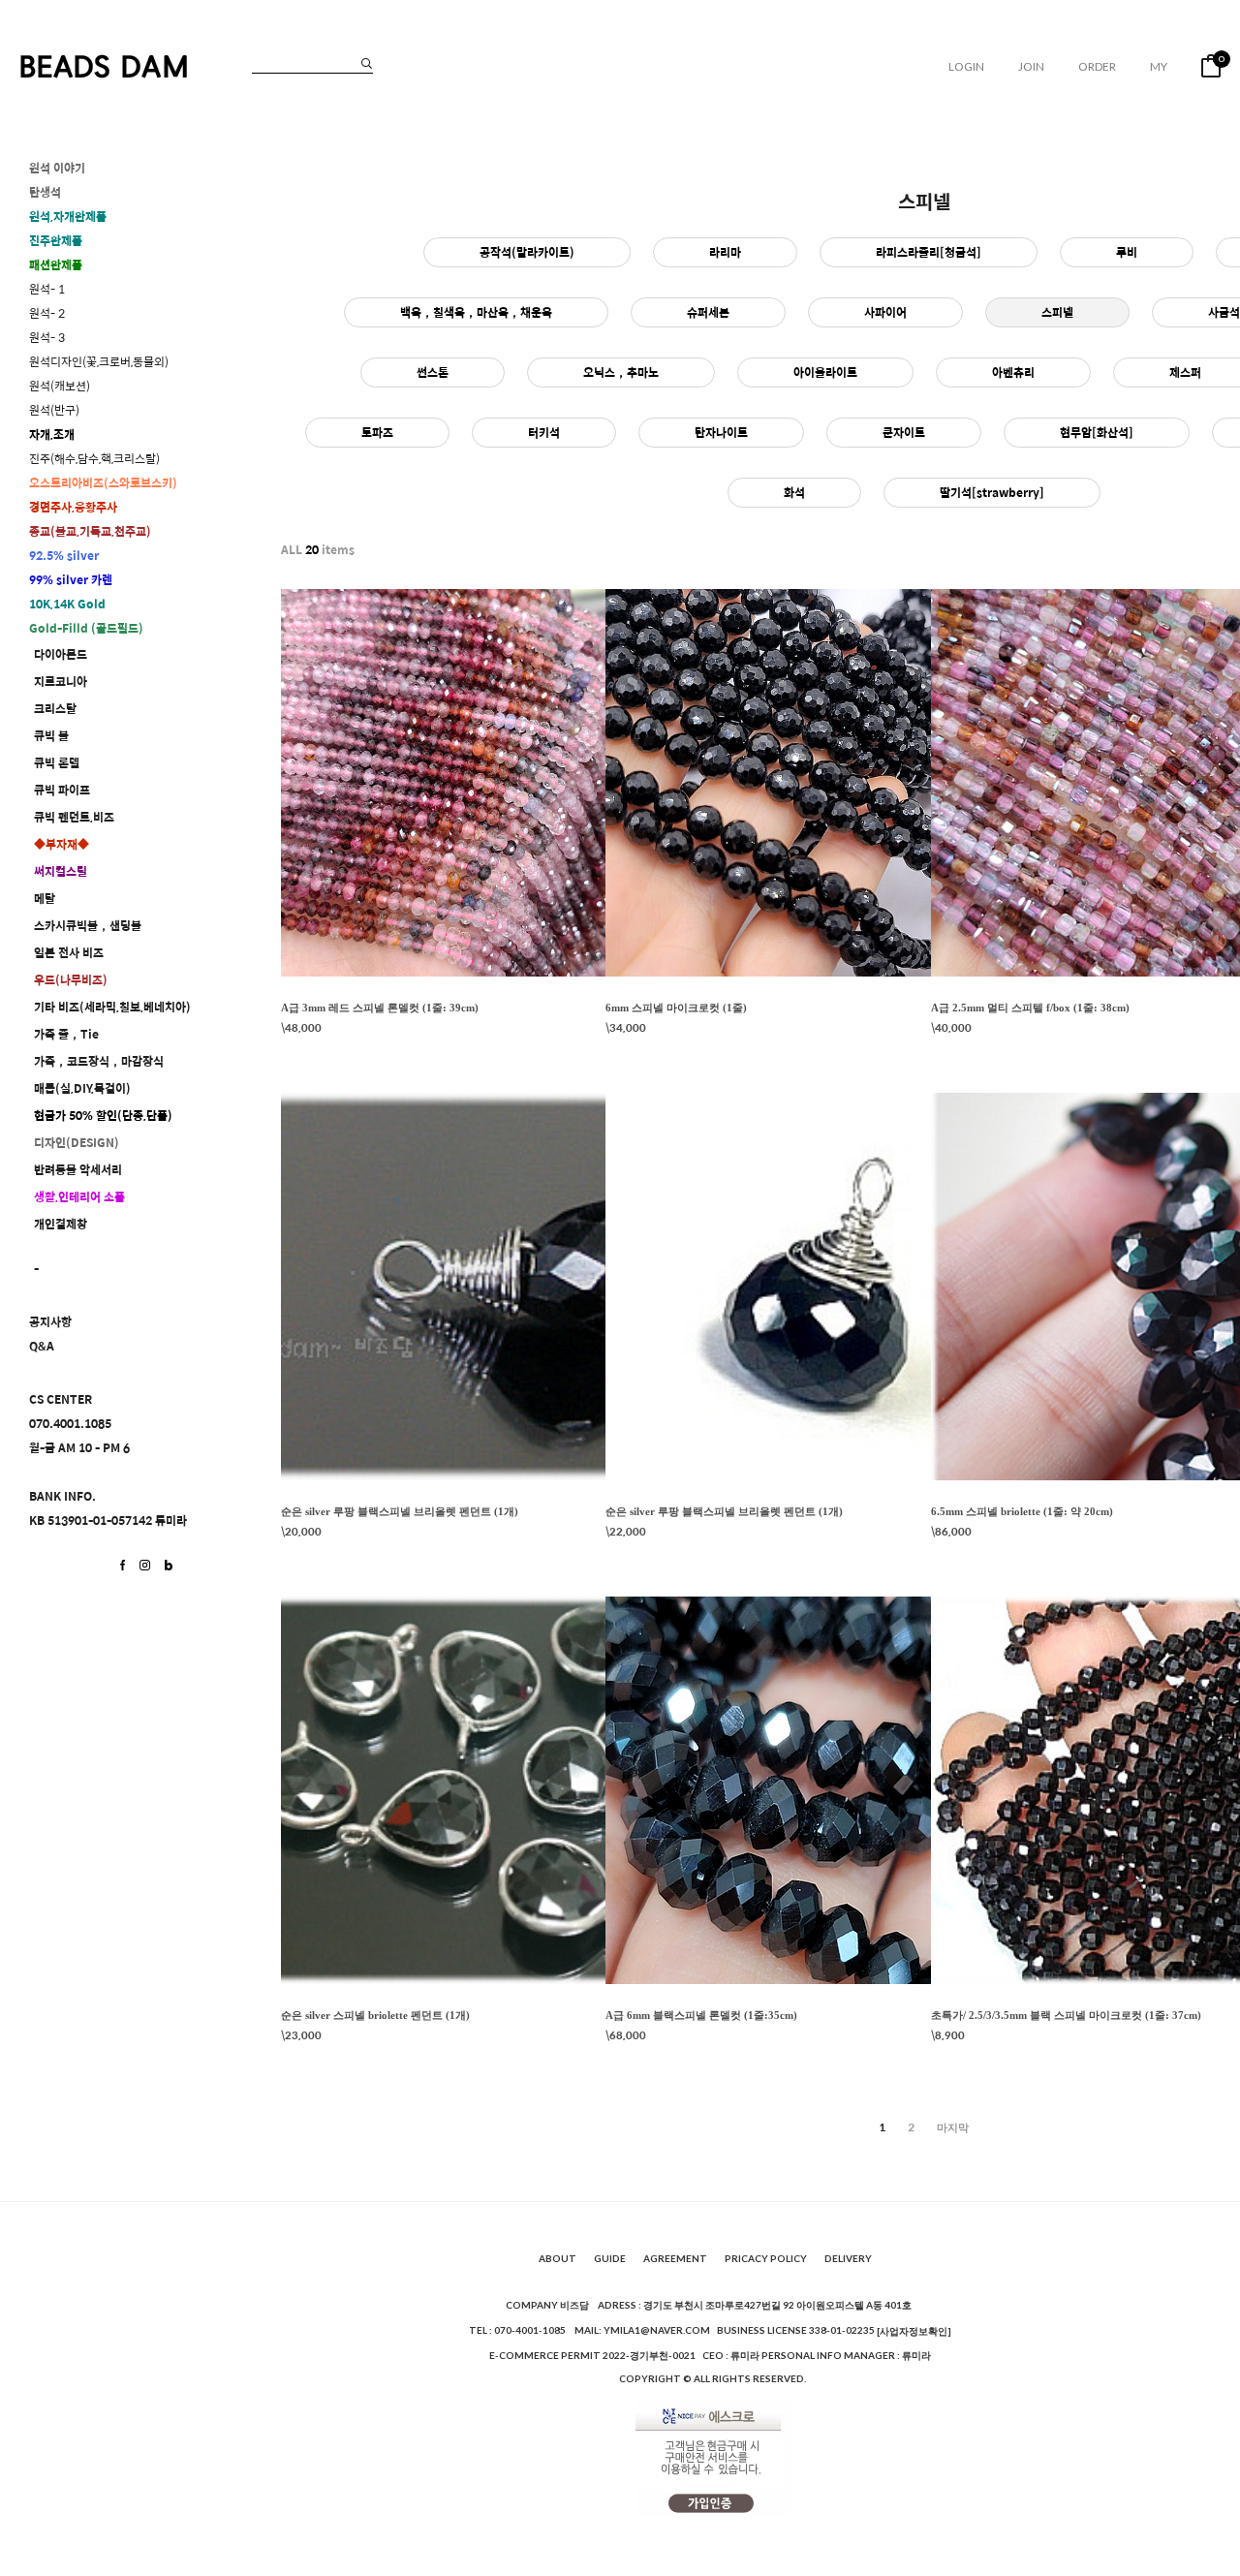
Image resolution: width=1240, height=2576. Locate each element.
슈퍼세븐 (708, 312)
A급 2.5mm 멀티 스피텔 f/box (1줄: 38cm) (1030, 1008)
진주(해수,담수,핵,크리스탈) (94, 459)
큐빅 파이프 (62, 790)
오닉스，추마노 (621, 372)
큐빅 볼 (51, 736)
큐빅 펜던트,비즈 (74, 817)
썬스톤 (433, 372)
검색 (367, 63)
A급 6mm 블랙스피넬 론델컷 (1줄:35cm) (701, 2015)
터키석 (544, 432)
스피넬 (1057, 312)
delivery (848, 2259)
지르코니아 (61, 682)
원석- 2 (47, 313)
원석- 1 (47, 289)
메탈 (45, 899)
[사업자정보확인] (914, 2331)
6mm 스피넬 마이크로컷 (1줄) (676, 1008)
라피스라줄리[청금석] (929, 252)
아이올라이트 (825, 372)
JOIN (1031, 66)
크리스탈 (55, 709)
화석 (794, 492)
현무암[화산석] (1097, 432)
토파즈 (377, 432)
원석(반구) (54, 410)
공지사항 (50, 1322)
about (558, 2259)
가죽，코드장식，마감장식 (99, 1061)
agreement (675, 2259)
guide (610, 2259)
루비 (1127, 252)
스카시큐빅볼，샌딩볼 (88, 926)
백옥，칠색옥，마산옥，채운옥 (476, 312)
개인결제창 (61, 1224)
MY (1159, 66)
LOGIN (966, 66)
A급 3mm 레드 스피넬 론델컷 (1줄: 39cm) (380, 1008)
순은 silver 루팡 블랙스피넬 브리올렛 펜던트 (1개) (400, 1511)
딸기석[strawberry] (992, 492)
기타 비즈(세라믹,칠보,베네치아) (112, 1007)
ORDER (1097, 66)
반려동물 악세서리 (78, 1170)
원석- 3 (47, 338)
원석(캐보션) (60, 386)
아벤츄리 (1013, 372)
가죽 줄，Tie (66, 1034)
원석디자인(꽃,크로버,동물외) (99, 362)
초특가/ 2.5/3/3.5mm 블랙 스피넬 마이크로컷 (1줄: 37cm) (1066, 2015)
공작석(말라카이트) (527, 252)
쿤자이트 (904, 432)
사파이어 (885, 312)
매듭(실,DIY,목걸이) (82, 1088)
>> (953, 2127)
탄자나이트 (721, 432)
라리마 (725, 252)
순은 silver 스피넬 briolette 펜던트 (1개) (375, 2015)
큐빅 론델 (57, 763)
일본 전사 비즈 (69, 953)
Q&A (42, 1346)
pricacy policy (766, 2259)
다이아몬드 (61, 654)
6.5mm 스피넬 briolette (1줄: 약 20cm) (1022, 1511)
